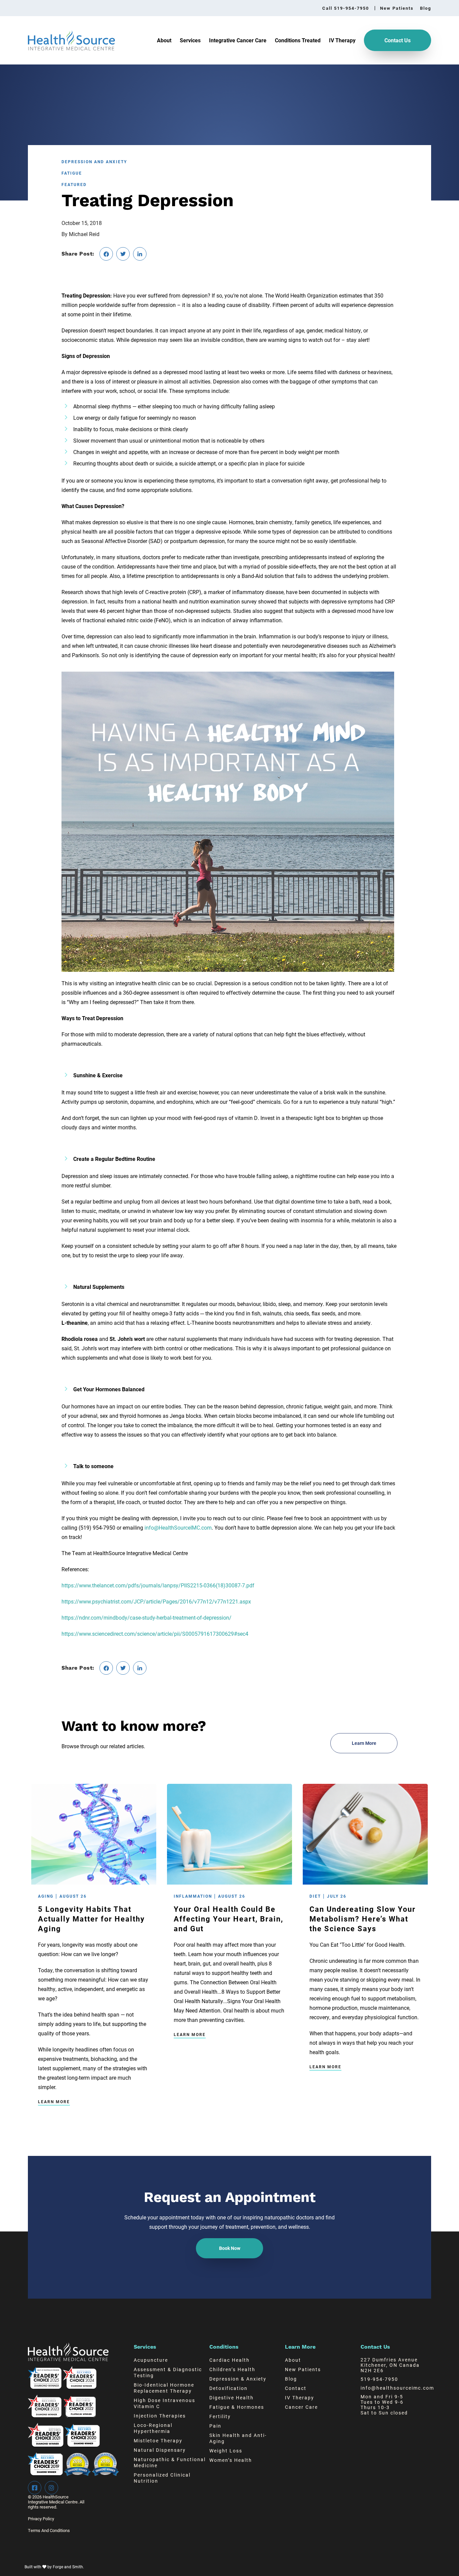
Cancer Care (301, 2407)
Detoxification (228, 2388)
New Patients (397, 8)
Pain (215, 2426)
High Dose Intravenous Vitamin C (164, 2403)
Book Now (230, 2248)
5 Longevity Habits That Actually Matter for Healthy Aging (91, 1919)
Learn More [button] (364, 1743)
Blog (426, 8)
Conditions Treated (298, 40)
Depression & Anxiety (238, 2379)
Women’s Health (231, 2460)
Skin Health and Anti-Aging (238, 2438)
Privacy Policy (41, 2519)
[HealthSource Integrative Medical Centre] (71, 47)
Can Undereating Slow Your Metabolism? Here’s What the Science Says (363, 1919)
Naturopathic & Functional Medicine (170, 2462)
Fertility (220, 2416)
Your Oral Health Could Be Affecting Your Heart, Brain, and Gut (228, 1919)
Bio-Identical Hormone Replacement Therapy (164, 2388)
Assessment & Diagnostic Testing (168, 2372)
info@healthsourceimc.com (397, 2388)
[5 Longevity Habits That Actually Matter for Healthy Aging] (94, 1881)
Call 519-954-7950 (346, 8)
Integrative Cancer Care (238, 40)
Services (190, 40)
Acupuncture (151, 2360)
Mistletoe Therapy (158, 2441)
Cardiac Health (229, 2360)
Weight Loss (226, 2451)
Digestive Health (232, 2398)
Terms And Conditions (49, 2530)
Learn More (54, 2102)
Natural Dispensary (160, 2450)
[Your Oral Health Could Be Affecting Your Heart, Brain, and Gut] (229, 1881)
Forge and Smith (68, 2567)
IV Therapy (342, 40)
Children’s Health (232, 2369)
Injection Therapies (160, 2416)
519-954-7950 (379, 2379)
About (164, 40)
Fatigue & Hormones (237, 2407)
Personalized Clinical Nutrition (162, 2478)
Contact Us (398, 40)
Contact (296, 2388)
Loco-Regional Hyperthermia (153, 2428)
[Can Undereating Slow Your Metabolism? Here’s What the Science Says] (365, 1881)
